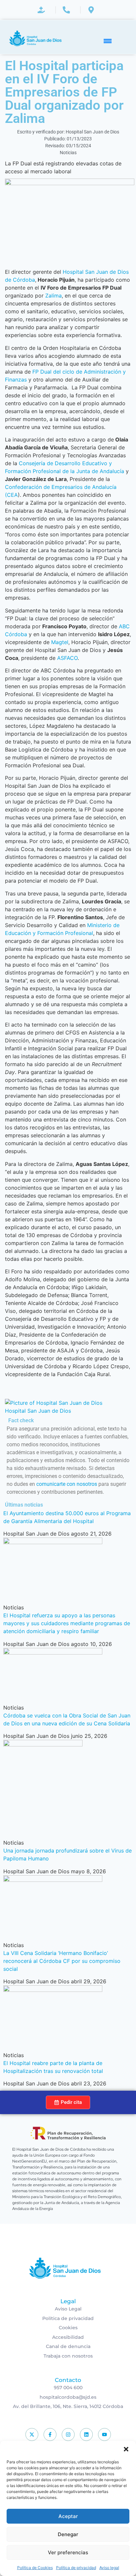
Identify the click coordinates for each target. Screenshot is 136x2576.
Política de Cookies (35, 2568)
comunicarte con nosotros (67, 1484)
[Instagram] (68, 2434)
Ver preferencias (68, 2552)
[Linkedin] (86, 2434)
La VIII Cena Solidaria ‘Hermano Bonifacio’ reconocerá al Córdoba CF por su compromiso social (62, 1961)
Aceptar (68, 2516)
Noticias (68, 153)
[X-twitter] (32, 2434)
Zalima (53, 296)
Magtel (59, 642)
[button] (126, 2449)
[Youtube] (104, 2434)
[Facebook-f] (50, 2434)
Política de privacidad (76, 2568)
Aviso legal (109, 2568)
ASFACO (67, 658)
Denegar (68, 2534)
